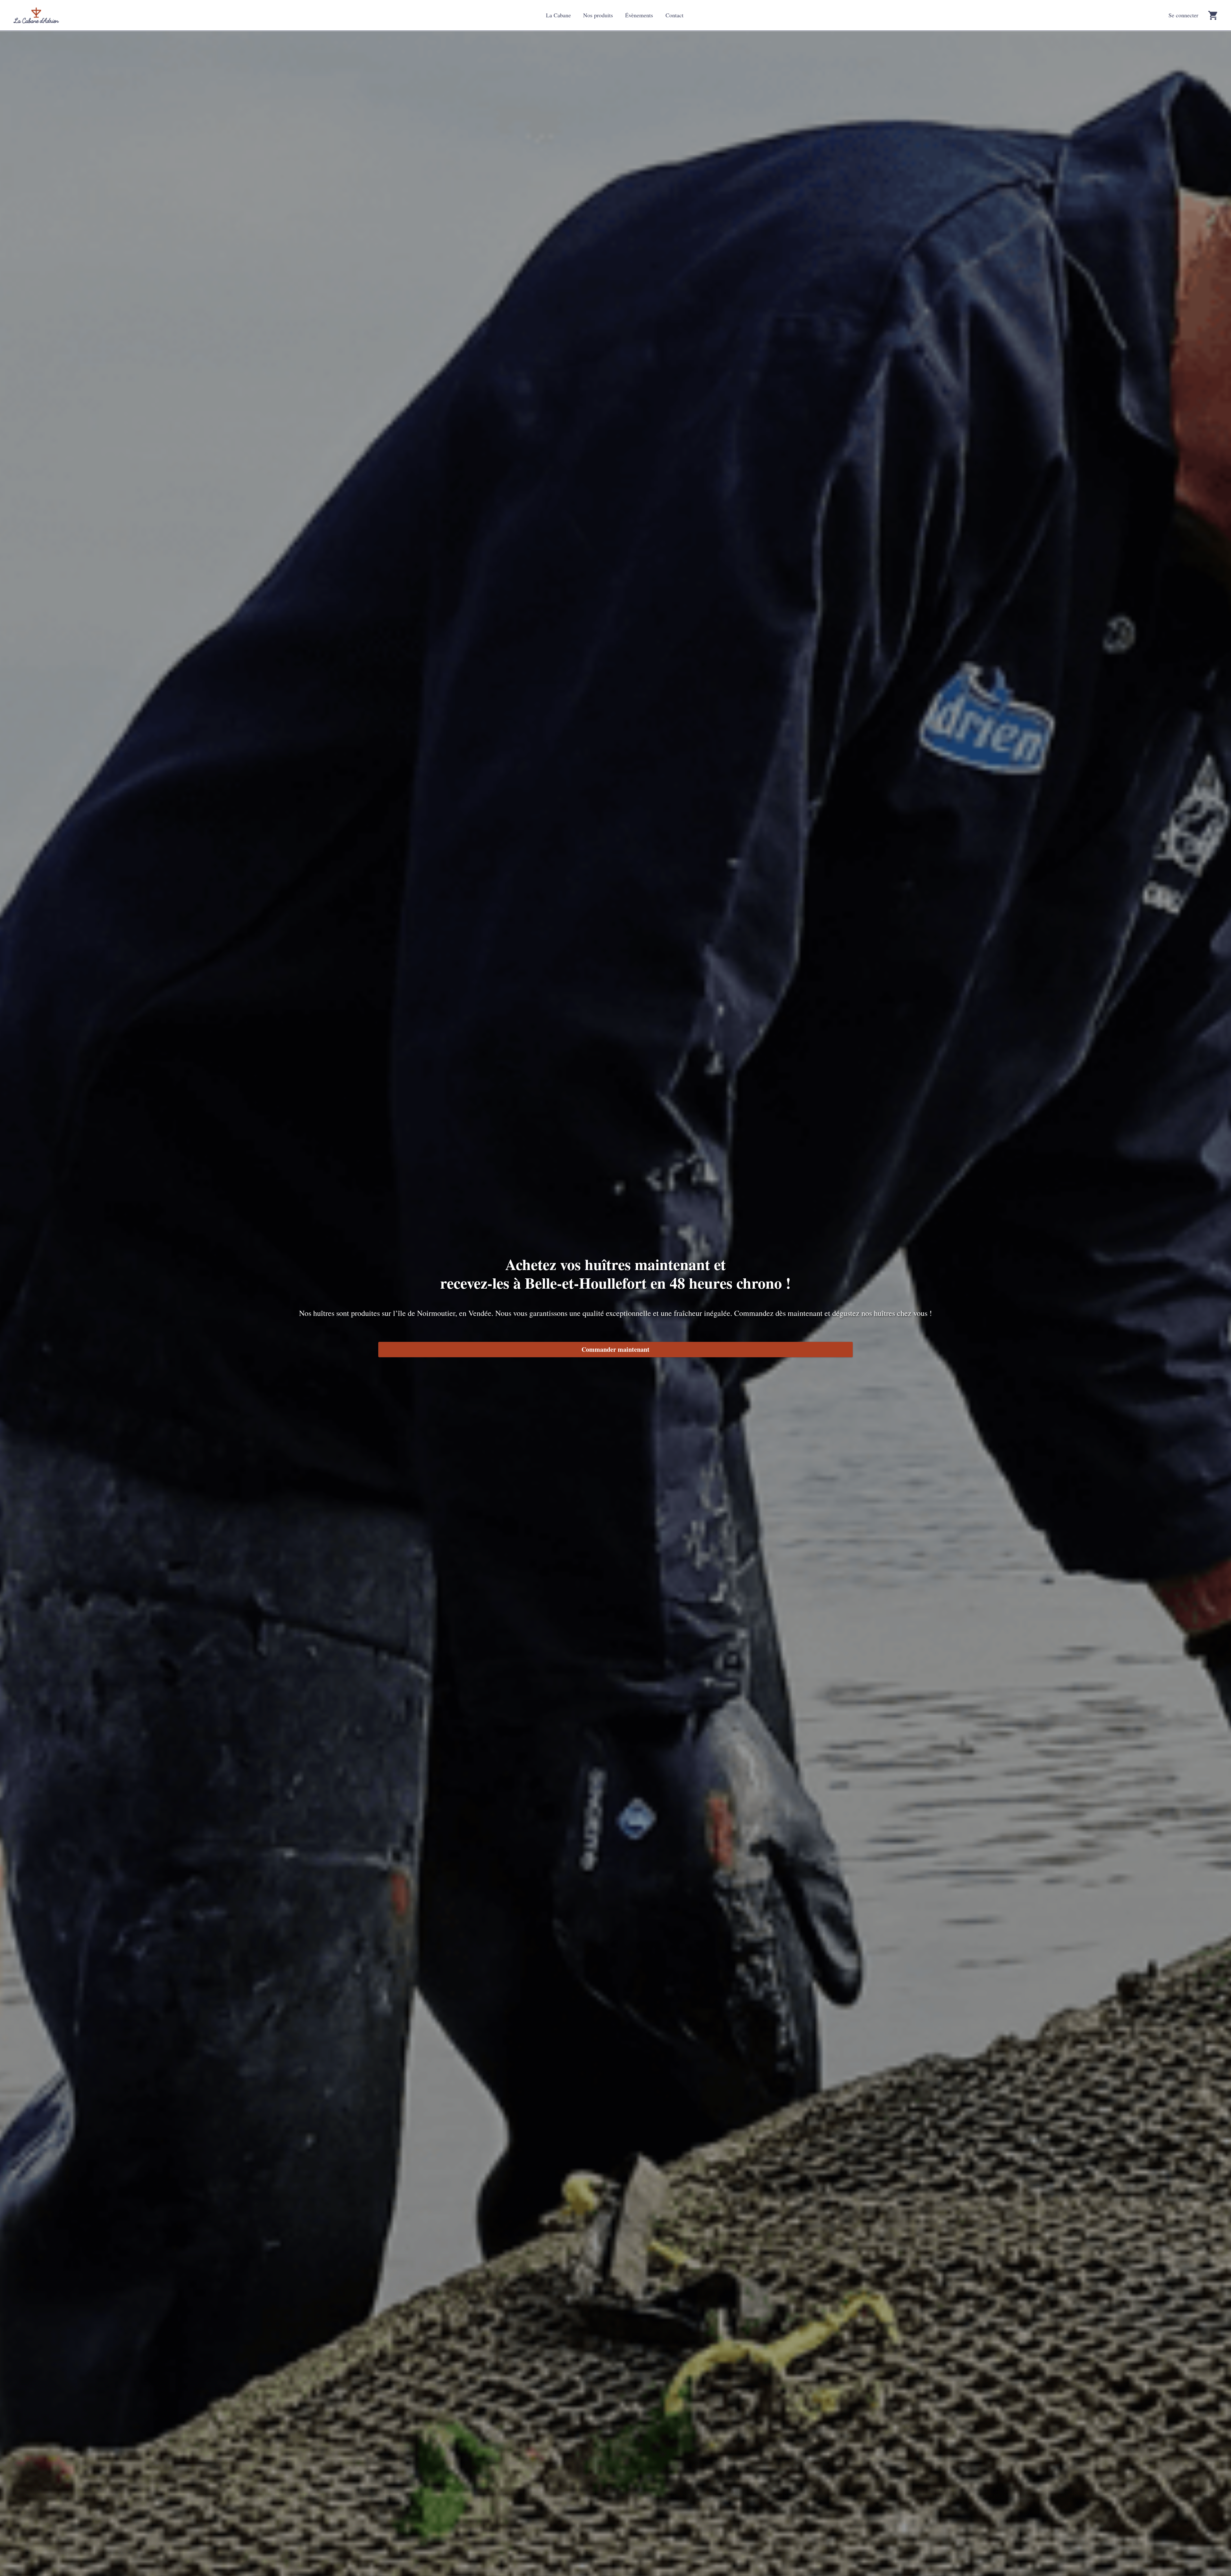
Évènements (639, 15)
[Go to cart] (1213, 15)
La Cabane (558, 15)
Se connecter (1183, 15)
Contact (674, 15)
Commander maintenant (615, 1349)
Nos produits (598, 15)
